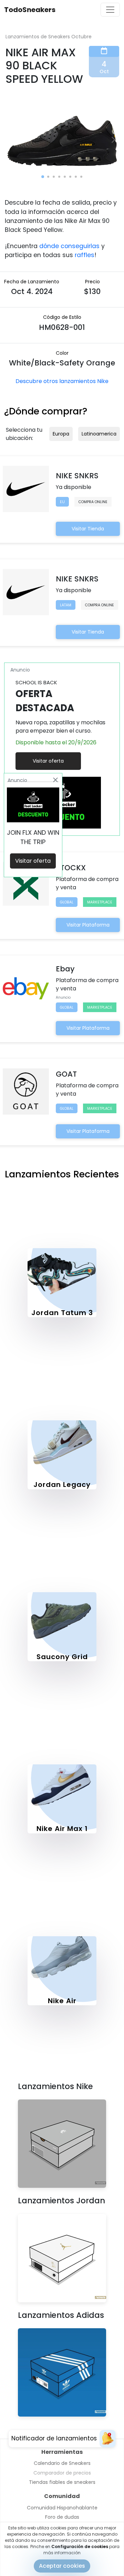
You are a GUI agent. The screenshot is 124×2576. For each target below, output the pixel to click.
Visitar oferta (48, 761)
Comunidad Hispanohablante (62, 2508)
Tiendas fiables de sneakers (62, 2482)
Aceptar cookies (62, 2566)
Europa (61, 434)
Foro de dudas (62, 2517)
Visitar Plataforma (88, 925)
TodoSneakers (30, 10)
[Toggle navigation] (110, 10)
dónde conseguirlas (69, 246)
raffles (85, 255)
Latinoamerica (99, 434)
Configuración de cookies (80, 2546)
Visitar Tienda (88, 529)
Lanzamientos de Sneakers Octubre (49, 37)
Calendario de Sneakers (62, 2463)
